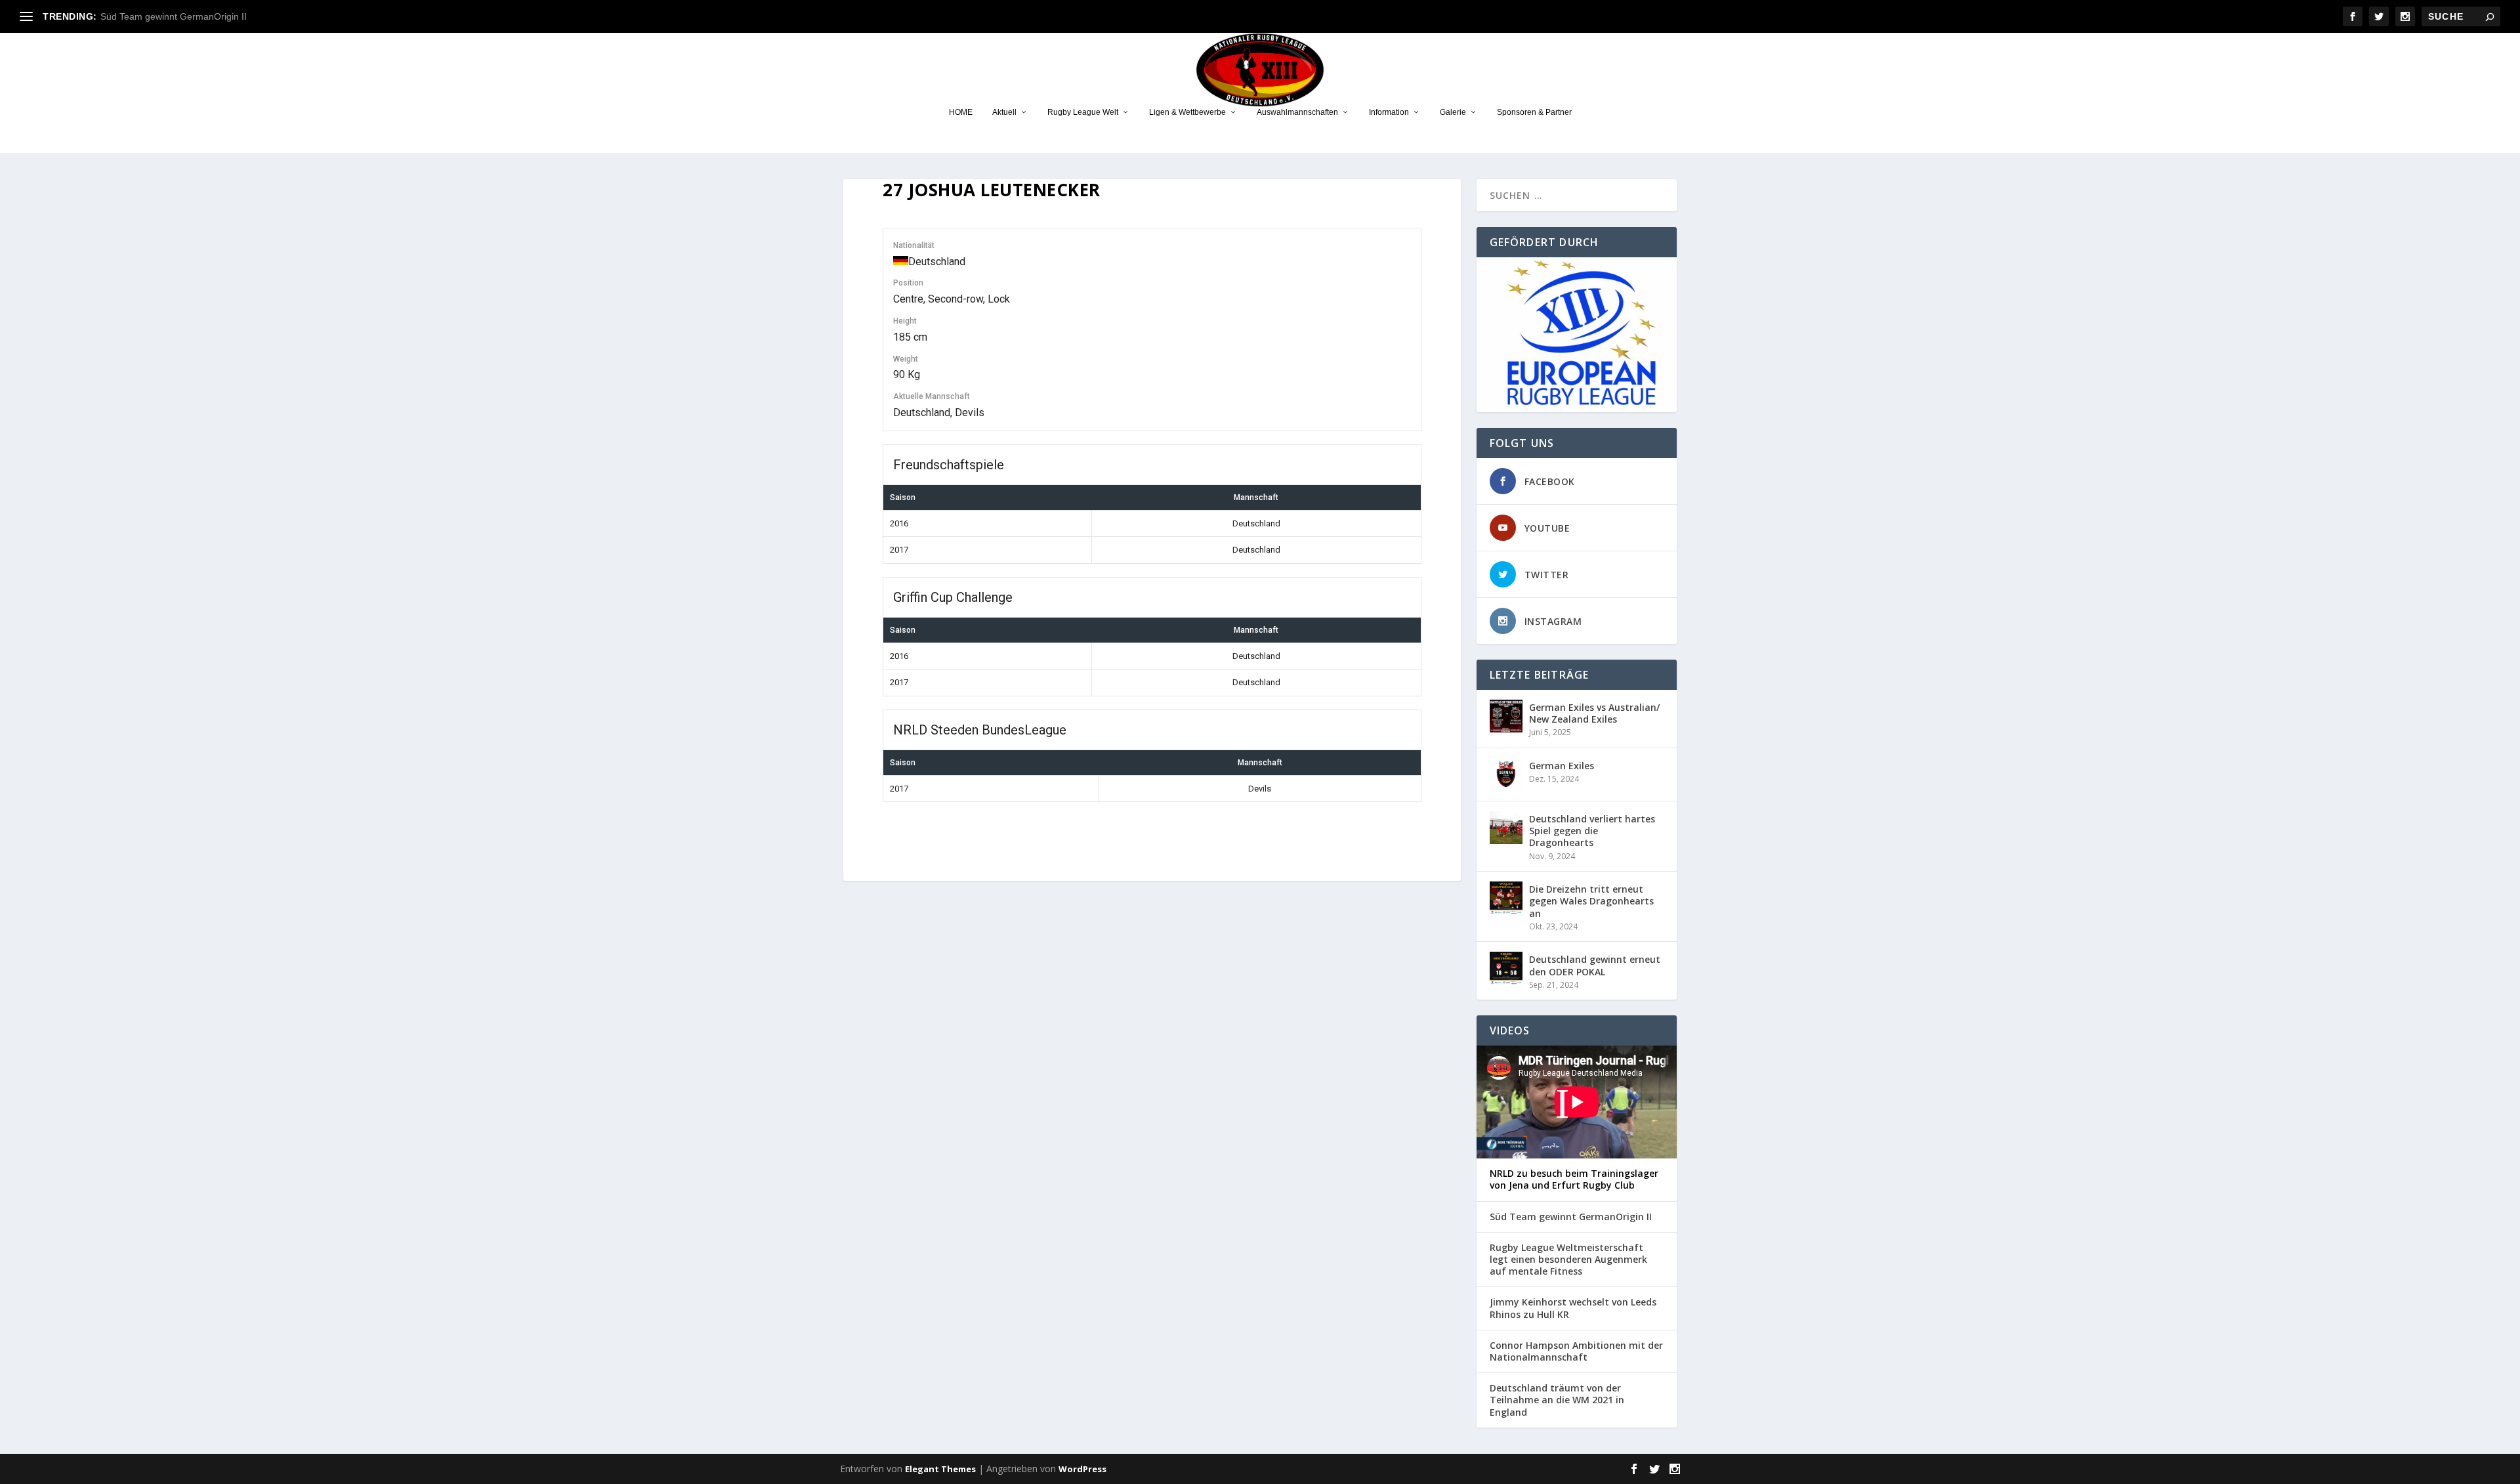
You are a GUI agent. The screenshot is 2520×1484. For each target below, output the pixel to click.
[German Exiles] (1506, 774)
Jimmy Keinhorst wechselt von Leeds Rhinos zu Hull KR (1573, 1308)
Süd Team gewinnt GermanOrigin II (174, 16)
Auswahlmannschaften (1297, 112)
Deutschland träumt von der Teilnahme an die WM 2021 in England (1557, 1400)
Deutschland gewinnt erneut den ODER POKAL (1595, 965)
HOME (961, 112)
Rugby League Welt (1083, 112)
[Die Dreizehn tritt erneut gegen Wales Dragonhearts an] (1506, 898)
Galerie (1453, 112)
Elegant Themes (940, 1469)
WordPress (1082, 1469)
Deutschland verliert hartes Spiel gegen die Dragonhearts (1592, 831)
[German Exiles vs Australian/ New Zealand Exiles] (1506, 716)
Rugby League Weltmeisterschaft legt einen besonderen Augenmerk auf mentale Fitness (1568, 1260)
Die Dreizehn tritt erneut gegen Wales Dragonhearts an (1591, 901)
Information (1389, 112)
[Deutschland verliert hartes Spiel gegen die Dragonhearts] (1506, 828)
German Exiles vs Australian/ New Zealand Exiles (1594, 713)
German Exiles (1562, 766)
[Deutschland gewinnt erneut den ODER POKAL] (1506, 968)
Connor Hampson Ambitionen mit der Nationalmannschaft (1576, 1351)
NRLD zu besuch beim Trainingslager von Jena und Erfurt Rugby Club (1574, 1179)
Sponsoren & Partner (1534, 112)
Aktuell (1004, 112)
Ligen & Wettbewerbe (1187, 112)
